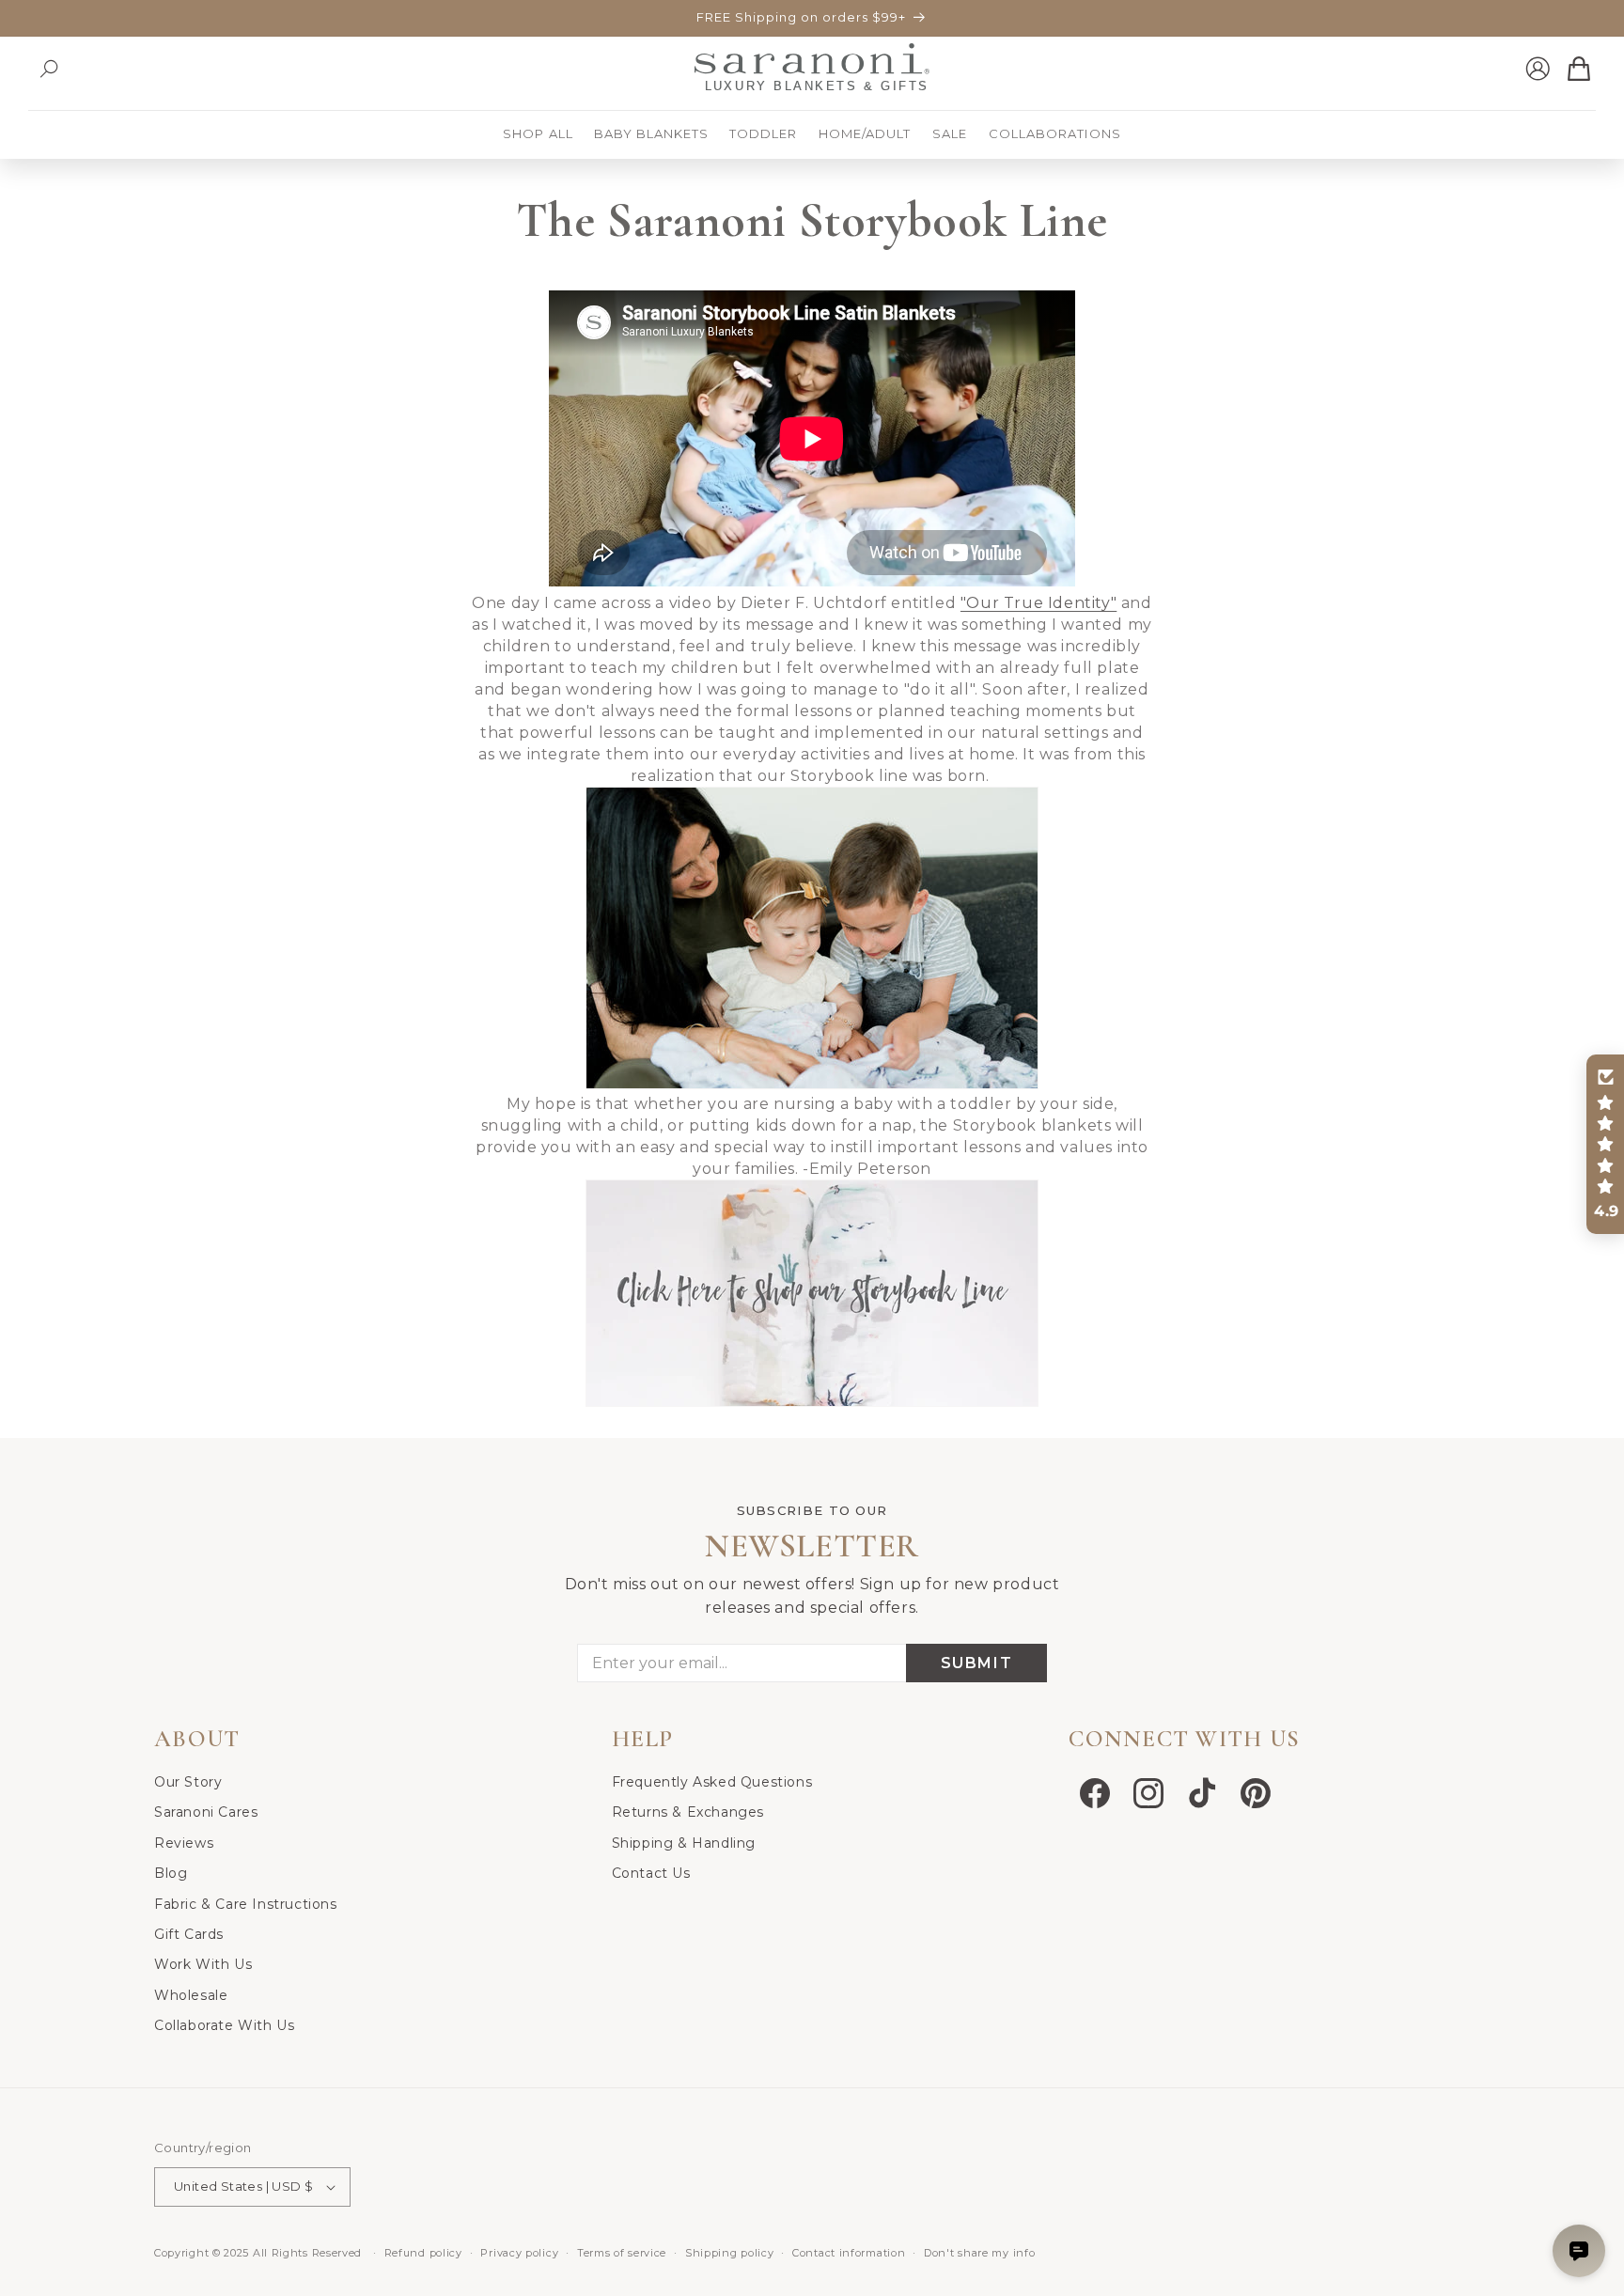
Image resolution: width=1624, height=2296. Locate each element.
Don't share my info (979, 2253)
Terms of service (622, 2253)
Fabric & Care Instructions (246, 1904)
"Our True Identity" (1038, 603)
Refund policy (423, 2253)
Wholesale (191, 1995)
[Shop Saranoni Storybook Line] (812, 1406)
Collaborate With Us (224, 2025)
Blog (171, 1873)
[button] (49, 69)
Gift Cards (189, 1934)
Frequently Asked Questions (712, 1782)
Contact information (849, 2253)
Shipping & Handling (684, 1843)
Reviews (184, 1843)
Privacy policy (519, 2253)
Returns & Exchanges (688, 1812)
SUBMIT (977, 1663)
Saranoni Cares (206, 1812)
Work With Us (203, 1964)
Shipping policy (730, 2253)
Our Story (188, 1782)
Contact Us (651, 1873)
